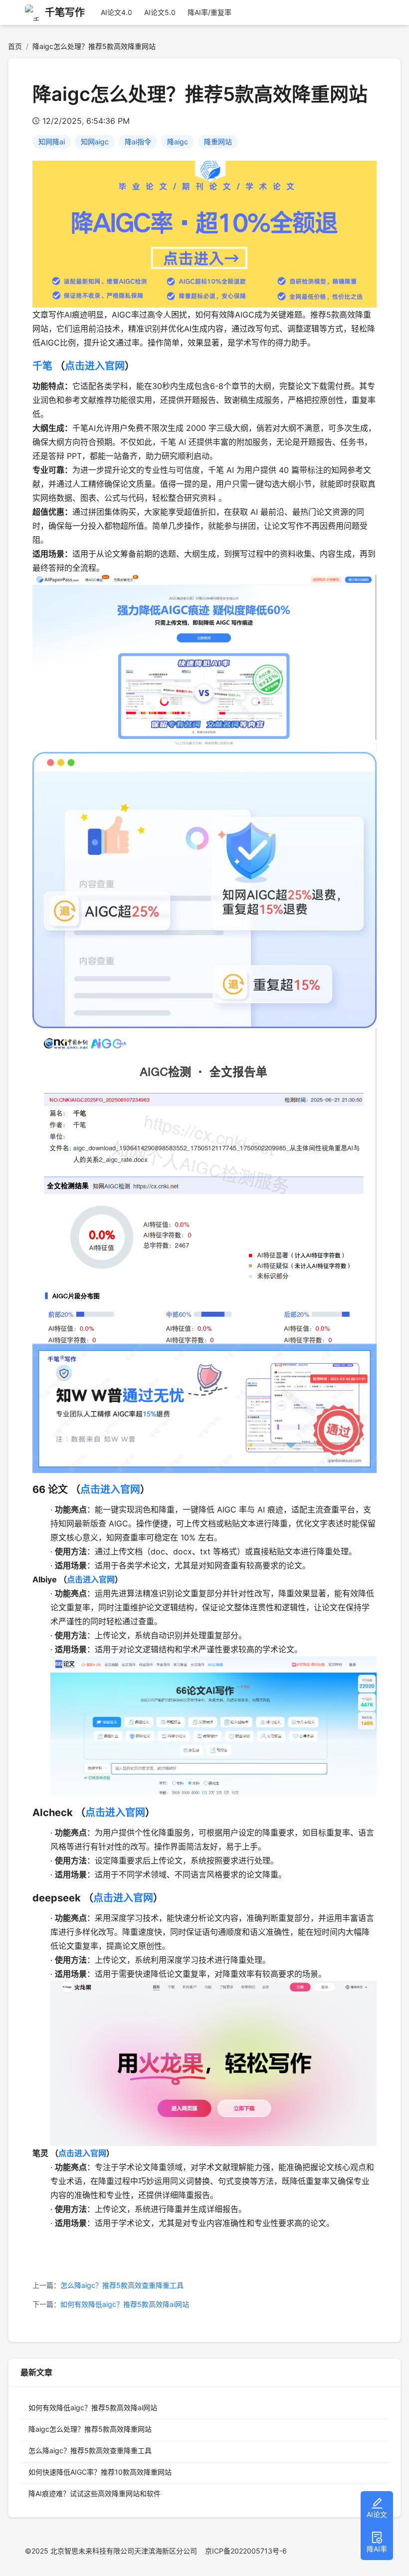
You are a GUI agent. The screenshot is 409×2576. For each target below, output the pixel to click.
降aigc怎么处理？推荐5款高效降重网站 (90, 2429)
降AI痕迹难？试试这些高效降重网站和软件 (95, 2493)
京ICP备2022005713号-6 (246, 2551)
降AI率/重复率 (209, 12)
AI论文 (377, 2514)
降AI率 (377, 2549)
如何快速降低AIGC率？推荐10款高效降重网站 (100, 2472)
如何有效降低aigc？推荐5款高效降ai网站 (125, 2304)
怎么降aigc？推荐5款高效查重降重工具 (122, 2285)
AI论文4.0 (116, 12)
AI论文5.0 (160, 12)
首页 (15, 46)
